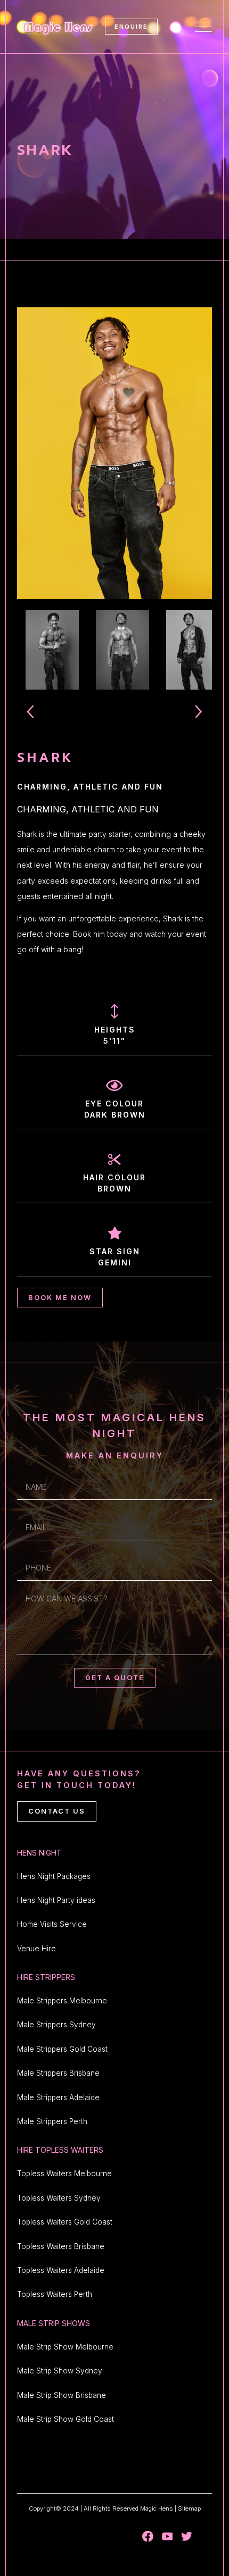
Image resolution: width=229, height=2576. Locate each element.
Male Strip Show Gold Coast (66, 2419)
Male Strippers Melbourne (62, 2001)
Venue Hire (36, 1949)
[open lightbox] (114, 453)
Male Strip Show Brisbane (62, 2395)
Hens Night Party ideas (56, 1900)
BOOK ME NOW (60, 1298)
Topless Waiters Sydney (59, 2198)
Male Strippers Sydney (56, 2025)
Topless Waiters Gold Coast (65, 2222)
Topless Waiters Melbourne (64, 2174)
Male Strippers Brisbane (58, 2073)
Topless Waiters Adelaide (61, 2270)
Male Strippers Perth (52, 2121)
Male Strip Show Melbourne (65, 2347)
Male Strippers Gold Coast (62, 2049)
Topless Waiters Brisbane (61, 2246)
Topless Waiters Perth (55, 2294)
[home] (56, 27)
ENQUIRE (131, 27)
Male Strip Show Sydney (60, 2371)
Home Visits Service (52, 1924)
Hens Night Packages (54, 1876)
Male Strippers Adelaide (58, 2097)
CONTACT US (57, 1811)
